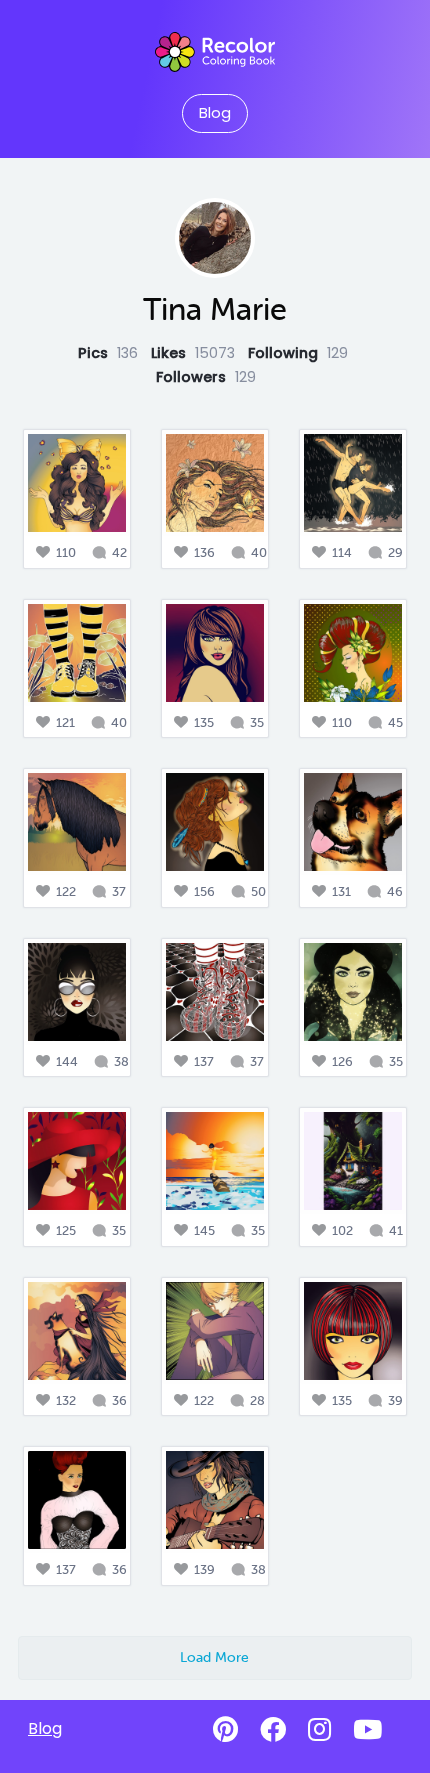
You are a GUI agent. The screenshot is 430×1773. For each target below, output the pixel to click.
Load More (214, 1657)
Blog (215, 113)
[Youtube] (367, 1730)
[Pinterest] (225, 1730)
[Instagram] (319, 1730)
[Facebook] (273, 1730)
